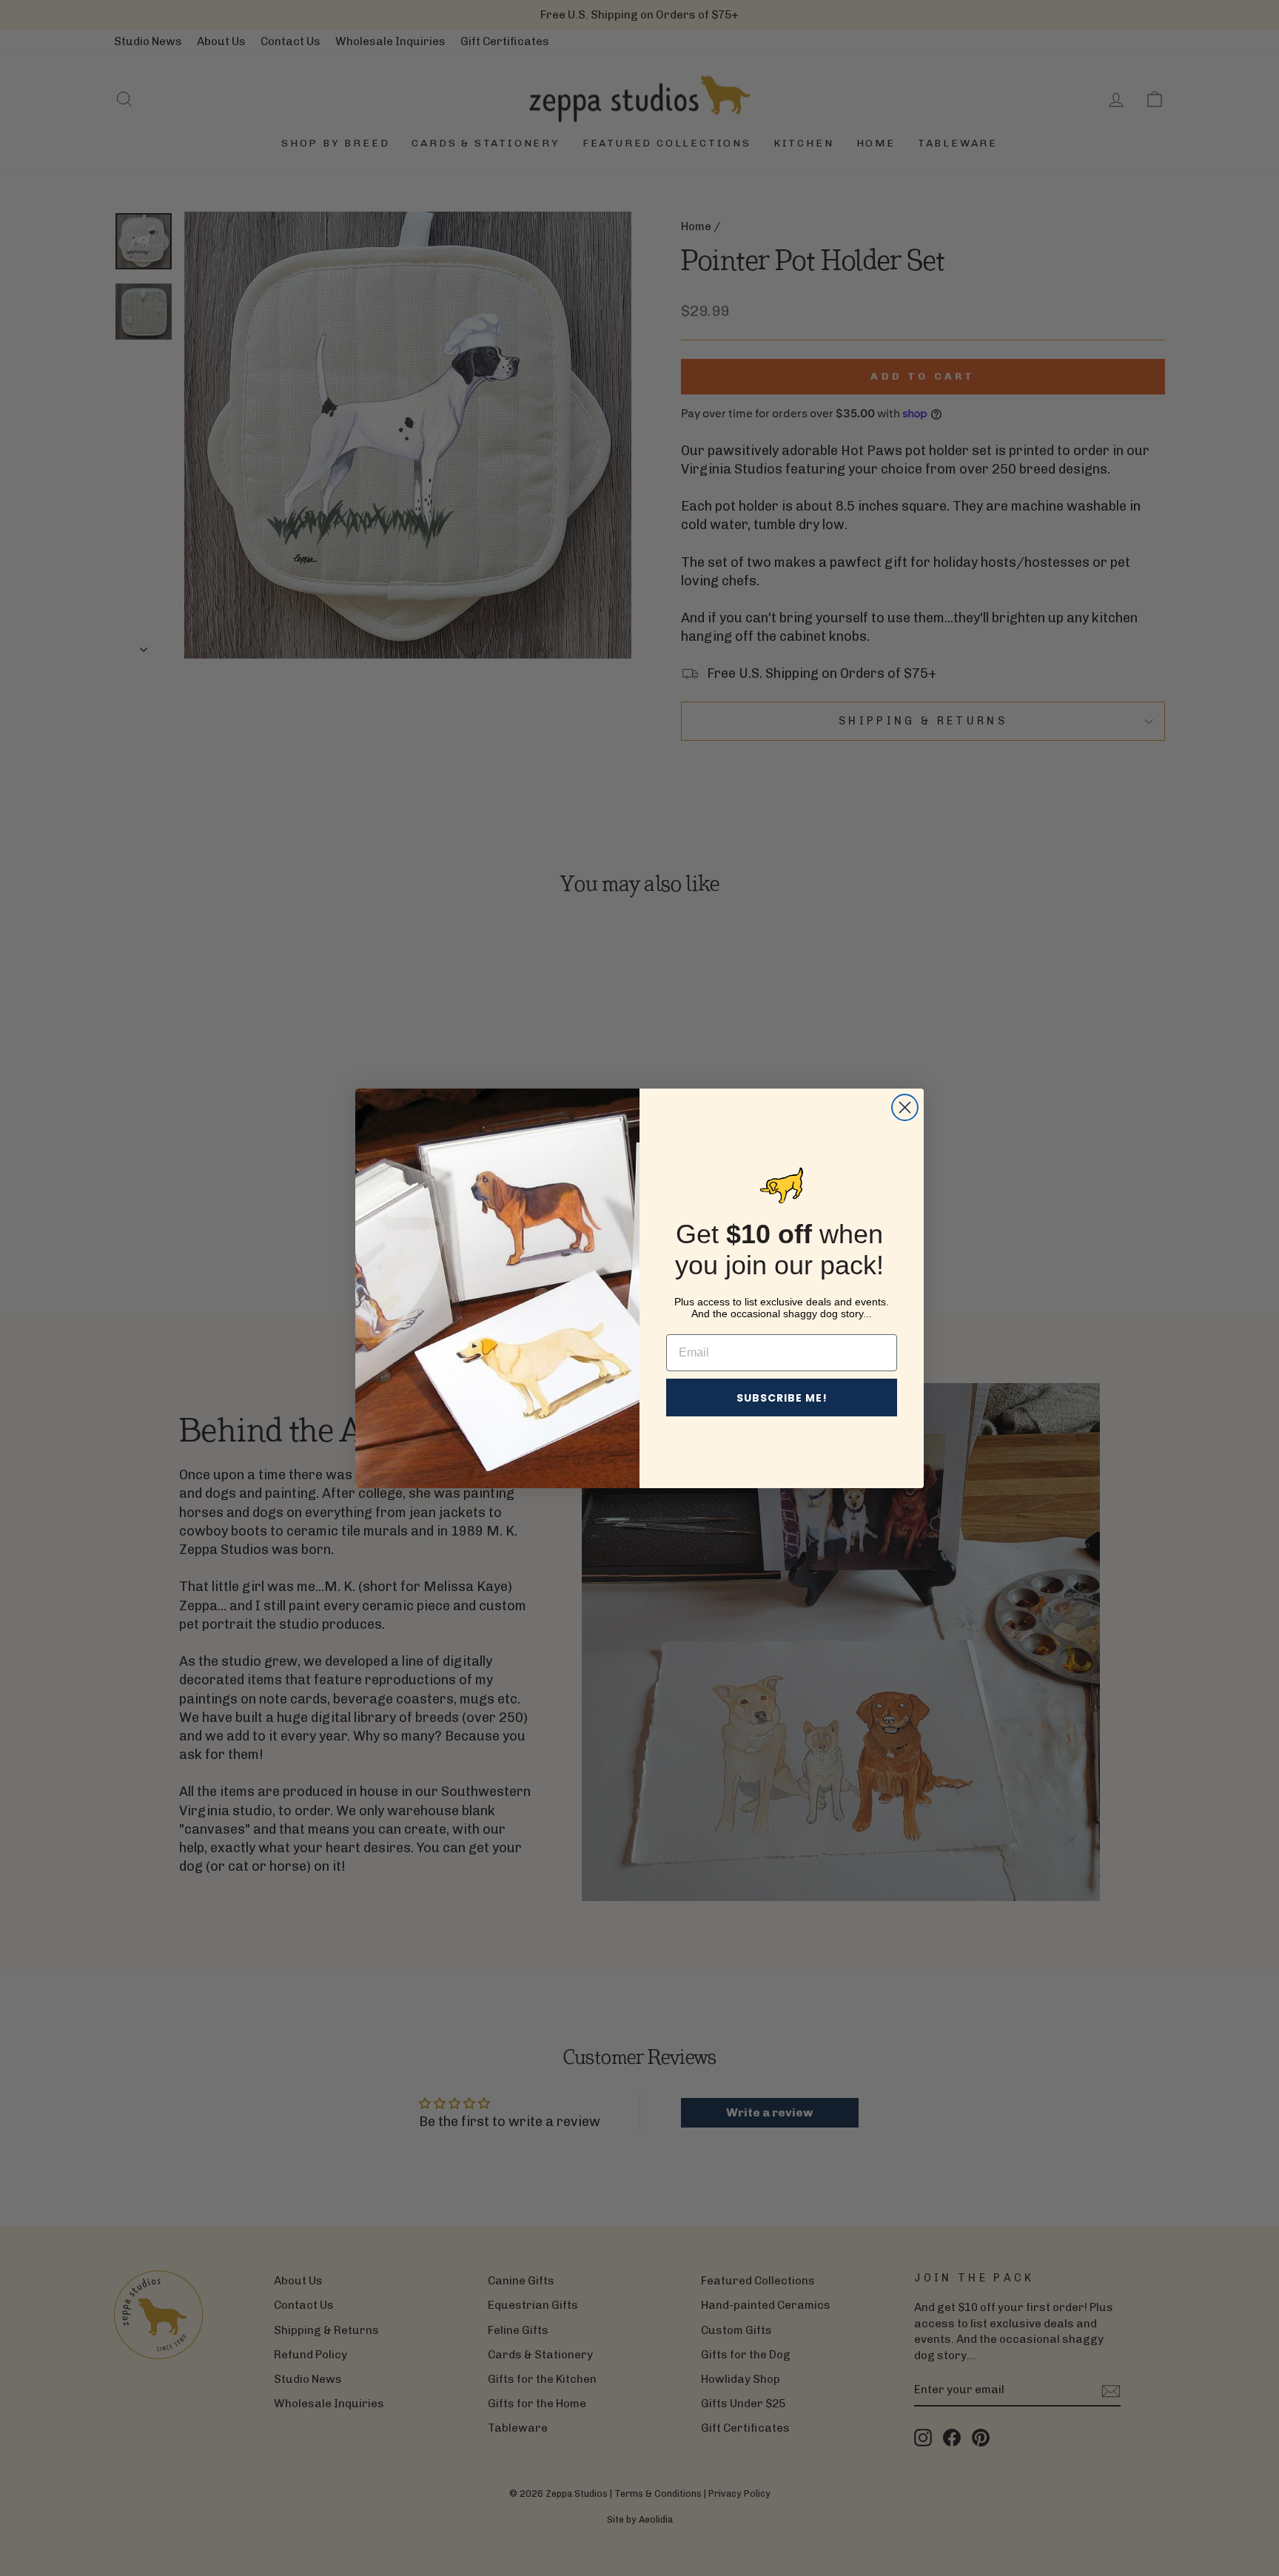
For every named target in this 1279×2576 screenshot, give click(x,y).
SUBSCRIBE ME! (782, 1398)
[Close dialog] (905, 1107)
